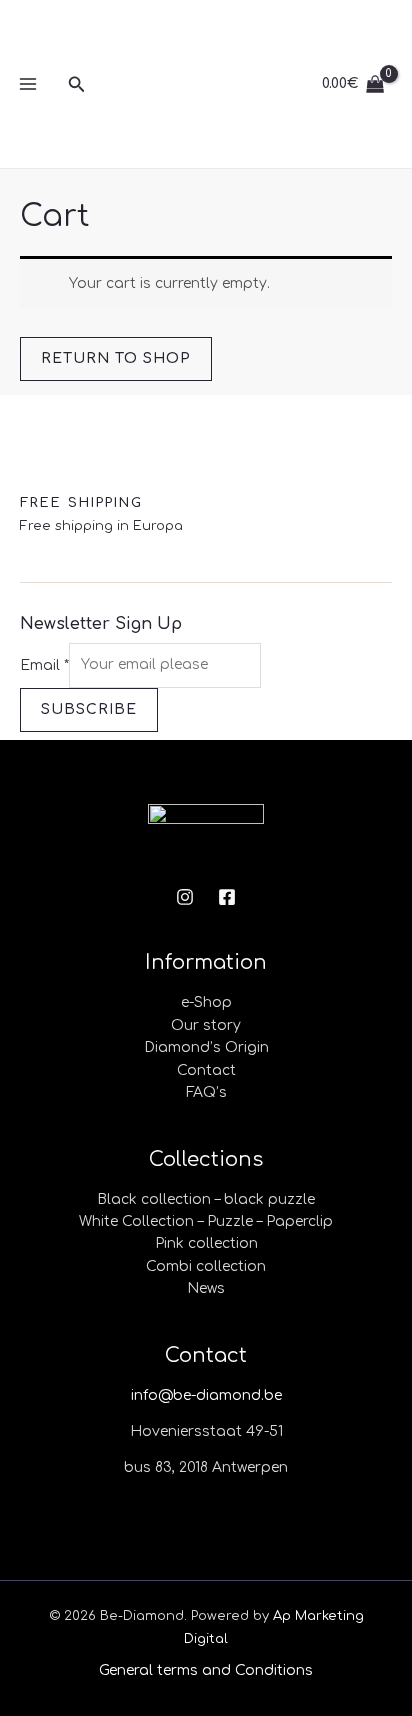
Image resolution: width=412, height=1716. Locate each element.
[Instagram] (185, 897)
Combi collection (206, 1266)
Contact (206, 1070)
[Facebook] (227, 897)
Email (44, 664)
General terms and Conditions (206, 1670)
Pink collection (206, 1243)
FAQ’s (206, 1092)
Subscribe (89, 709)
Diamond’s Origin (206, 1047)
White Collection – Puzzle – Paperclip (206, 1221)
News (206, 1288)
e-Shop (206, 1002)
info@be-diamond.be (206, 1395)
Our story (206, 1025)
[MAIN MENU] (28, 84)
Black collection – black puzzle (206, 1199)
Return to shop (116, 358)
